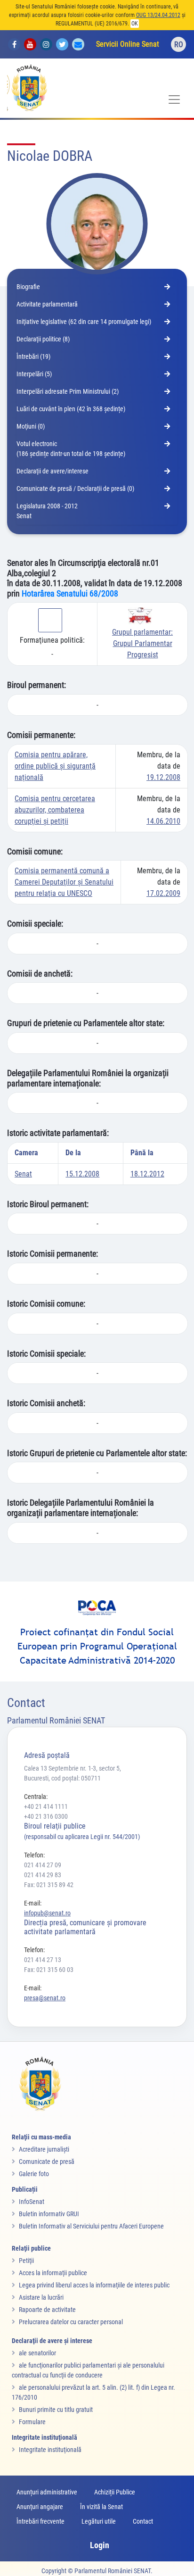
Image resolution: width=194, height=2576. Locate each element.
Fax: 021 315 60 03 (49, 1970)
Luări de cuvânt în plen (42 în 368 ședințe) (71, 409)
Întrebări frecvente (40, 2521)
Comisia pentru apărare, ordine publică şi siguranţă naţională (55, 766)
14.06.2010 (163, 821)
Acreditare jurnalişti (44, 2149)
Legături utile (99, 2521)
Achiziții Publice (115, 2492)
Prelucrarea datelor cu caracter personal (71, 2322)
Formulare (32, 2422)
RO (179, 45)
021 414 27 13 (43, 1960)
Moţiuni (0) (31, 426)
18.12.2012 (147, 1174)
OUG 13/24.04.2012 (158, 15)
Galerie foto (34, 2174)
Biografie (28, 287)
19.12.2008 (163, 777)
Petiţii (26, 2261)
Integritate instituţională (50, 2450)
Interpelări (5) (34, 374)
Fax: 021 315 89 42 (49, 1885)
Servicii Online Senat (128, 44)
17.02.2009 (163, 893)
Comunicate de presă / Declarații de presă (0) (75, 489)
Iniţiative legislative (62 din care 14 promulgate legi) (84, 322)
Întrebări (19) (33, 356)
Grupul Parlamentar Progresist (142, 643)
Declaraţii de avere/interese (53, 471)
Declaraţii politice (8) (43, 339)
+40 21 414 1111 (46, 1806)
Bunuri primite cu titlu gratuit (56, 2410)
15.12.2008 (82, 1174)
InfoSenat (32, 2202)
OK (135, 24)
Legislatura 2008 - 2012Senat (47, 511)
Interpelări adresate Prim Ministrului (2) (68, 391)
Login (100, 2545)
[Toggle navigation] (174, 99)
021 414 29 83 (43, 1875)
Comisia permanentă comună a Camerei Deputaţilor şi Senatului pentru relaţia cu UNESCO (64, 882)
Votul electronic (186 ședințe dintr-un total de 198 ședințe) (71, 449)
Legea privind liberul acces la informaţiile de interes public (94, 2285)
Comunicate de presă (47, 2162)
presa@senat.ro (45, 1998)
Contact (143, 2521)
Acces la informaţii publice (53, 2273)
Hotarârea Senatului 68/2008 (70, 593)
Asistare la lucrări (41, 2297)
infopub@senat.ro (47, 1913)
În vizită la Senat (101, 2507)
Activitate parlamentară (47, 304)
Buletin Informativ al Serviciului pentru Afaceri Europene (91, 2226)
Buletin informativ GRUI (49, 2214)
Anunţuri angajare (40, 2507)
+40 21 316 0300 (46, 1816)
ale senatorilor (37, 2353)
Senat (23, 1174)
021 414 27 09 (43, 1865)
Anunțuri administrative (47, 2492)
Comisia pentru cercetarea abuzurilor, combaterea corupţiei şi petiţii (55, 810)
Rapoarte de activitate (47, 2310)
